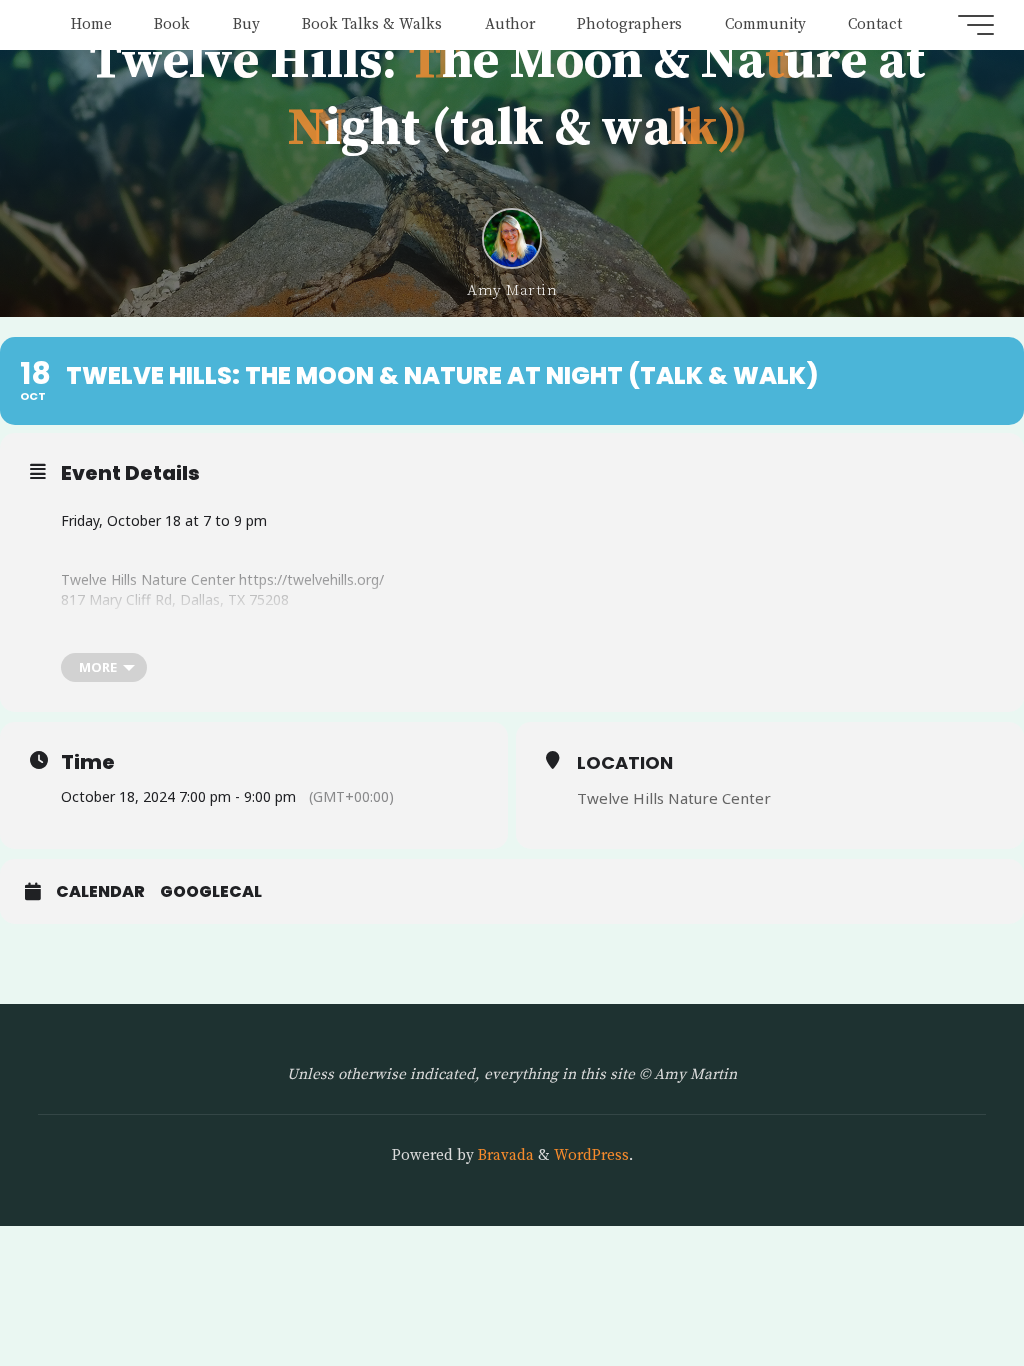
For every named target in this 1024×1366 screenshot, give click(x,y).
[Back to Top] (946, 1288)
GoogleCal (211, 892)
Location (625, 762)
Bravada (504, 1155)
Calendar (100, 892)
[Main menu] (976, 25)
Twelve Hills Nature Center (674, 798)
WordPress (591, 1155)
